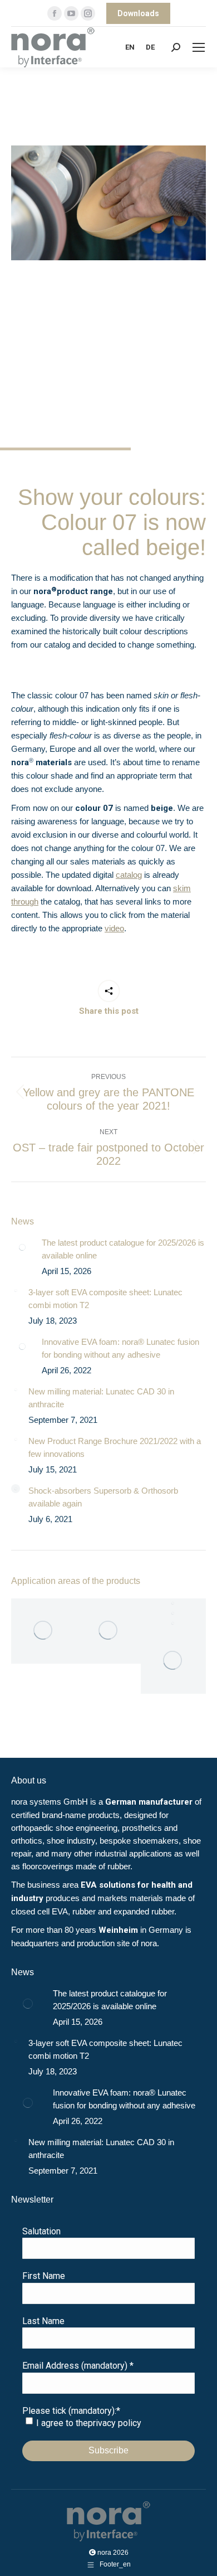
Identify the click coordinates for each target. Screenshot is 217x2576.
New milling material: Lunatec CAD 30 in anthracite (101, 1398)
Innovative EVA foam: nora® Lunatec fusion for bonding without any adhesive (120, 1348)
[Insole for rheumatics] (173, 1603)
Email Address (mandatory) (78, 2366)
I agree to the (89, 2423)
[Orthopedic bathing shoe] (173, 1624)
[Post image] (22, 1247)
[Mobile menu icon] (199, 47)
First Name (44, 2276)
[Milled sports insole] (173, 1661)
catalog (129, 875)
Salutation (41, 2231)
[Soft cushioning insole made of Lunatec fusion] (44, 1631)
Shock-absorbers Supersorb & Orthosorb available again (103, 1497)
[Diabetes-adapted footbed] (173, 1613)
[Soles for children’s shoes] (109, 1631)
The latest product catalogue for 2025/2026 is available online (123, 1249)
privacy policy (115, 2423)
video (114, 928)
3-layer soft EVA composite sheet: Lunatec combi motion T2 (105, 1299)
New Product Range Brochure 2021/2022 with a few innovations (115, 1447)
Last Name (43, 2321)
